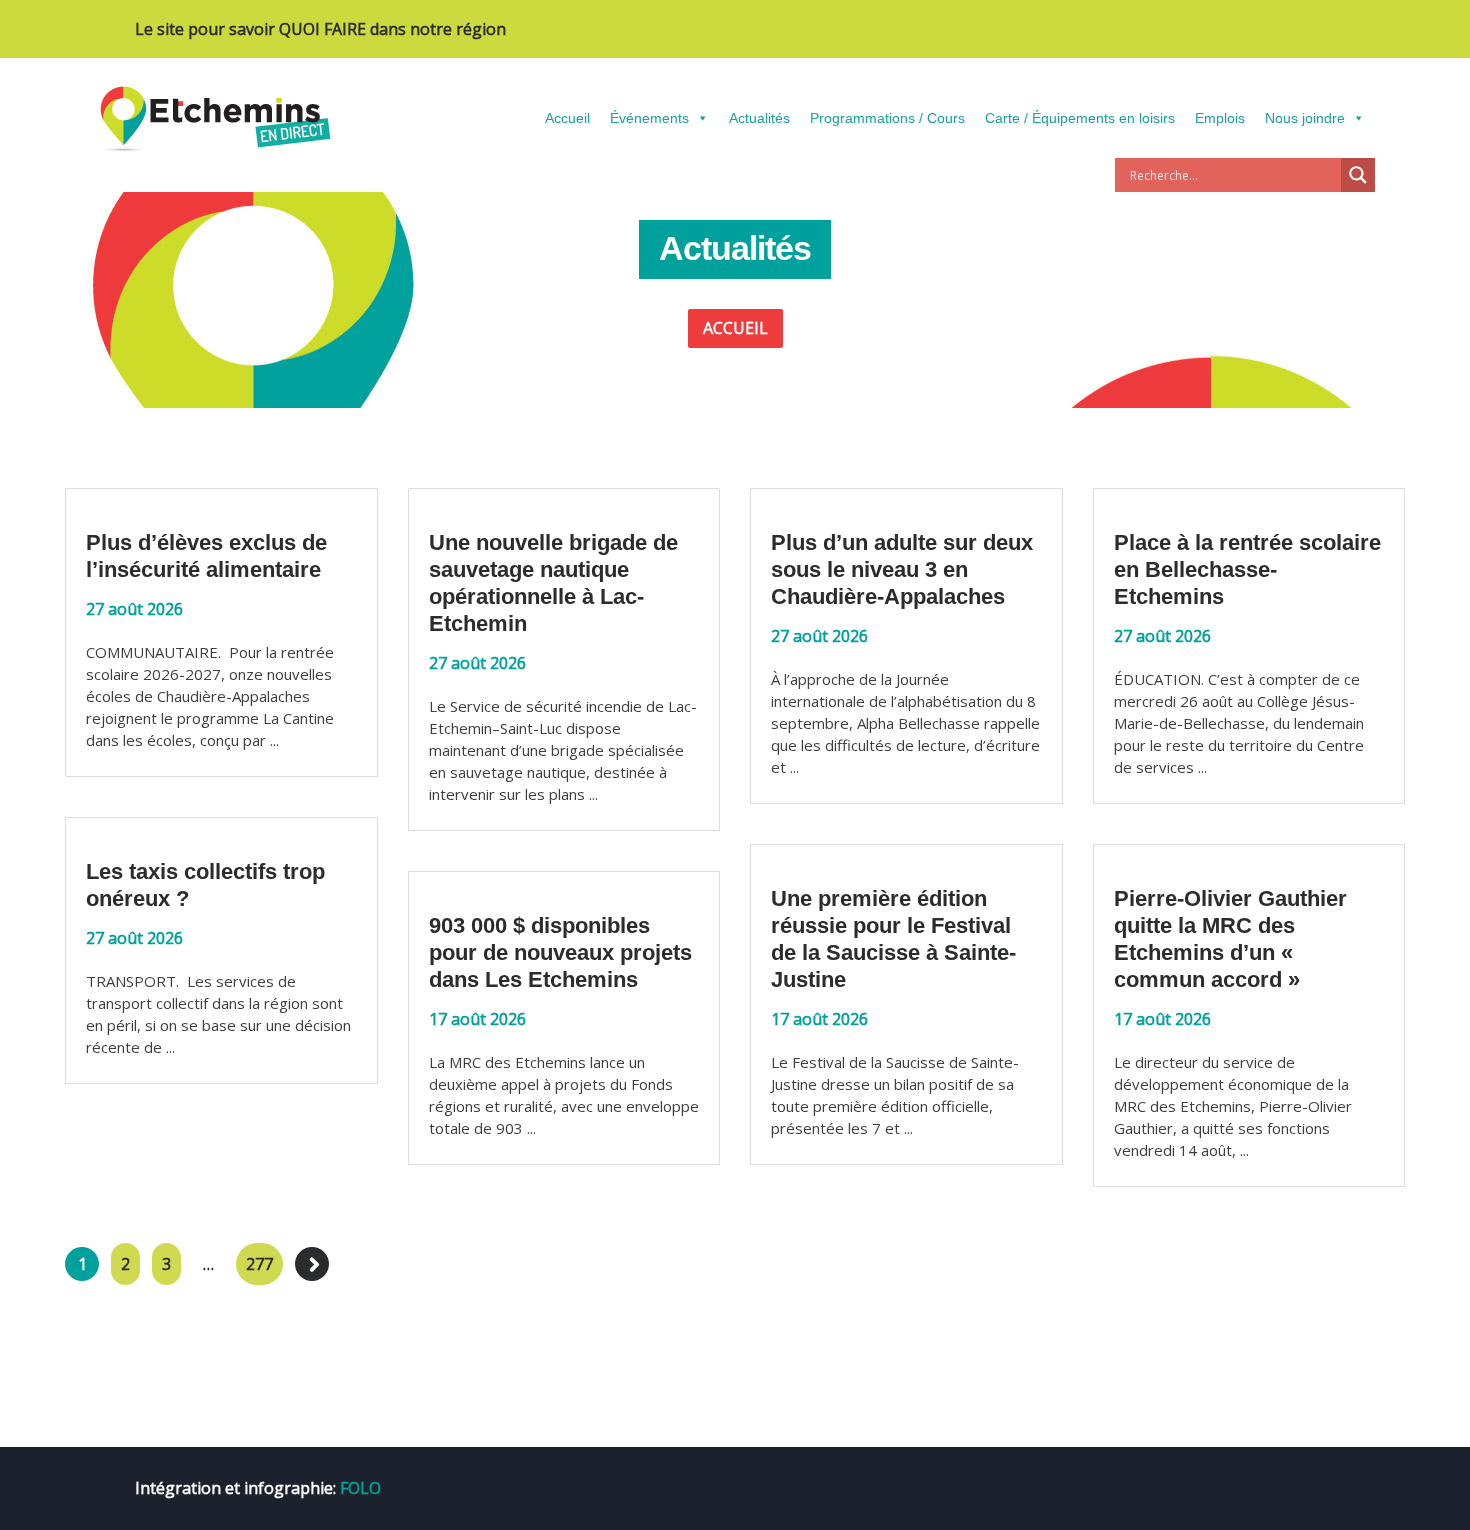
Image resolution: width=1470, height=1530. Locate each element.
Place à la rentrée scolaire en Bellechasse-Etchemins (1247, 569)
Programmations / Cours (887, 118)
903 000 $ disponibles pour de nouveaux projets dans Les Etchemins (560, 952)
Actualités (759, 118)
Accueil (567, 118)
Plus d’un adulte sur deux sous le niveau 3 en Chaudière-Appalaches (902, 569)
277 (259, 1264)
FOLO (360, 1488)
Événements (649, 118)
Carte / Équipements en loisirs (1080, 118)
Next (312, 1264)
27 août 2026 (134, 609)
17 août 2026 (819, 1019)
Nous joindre (1305, 118)
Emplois (1220, 118)
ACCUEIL (735, 328)
